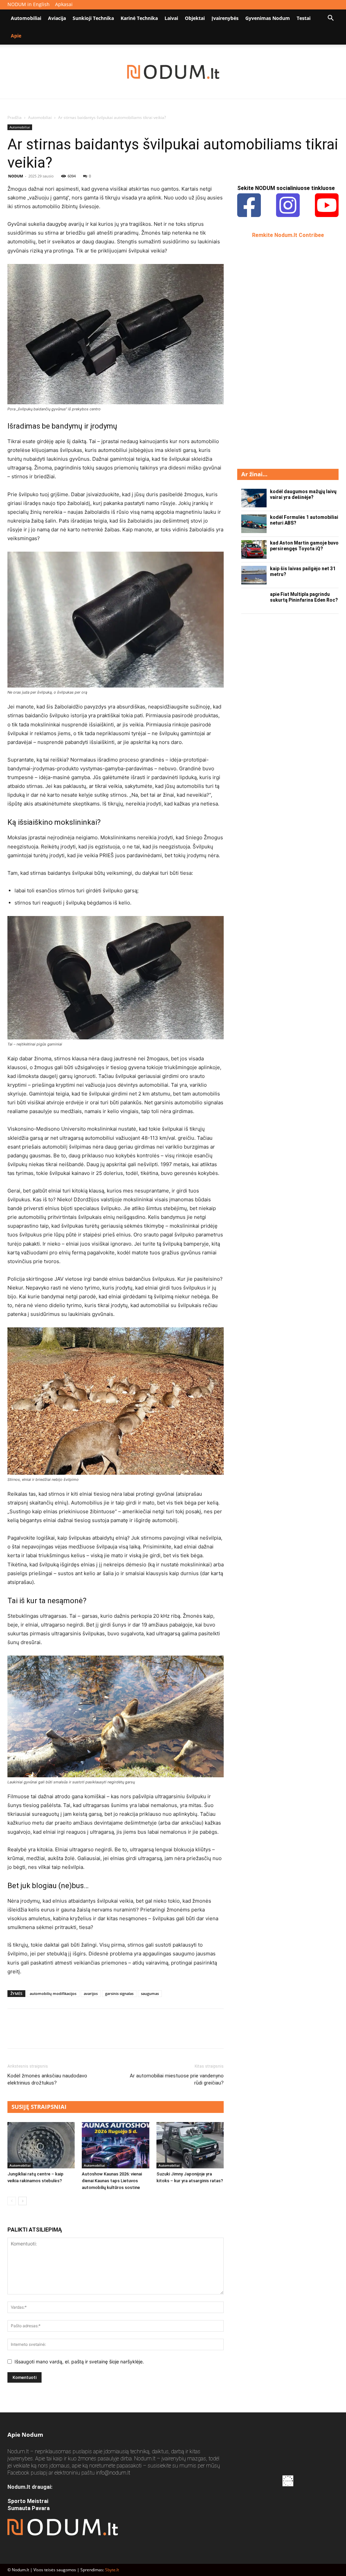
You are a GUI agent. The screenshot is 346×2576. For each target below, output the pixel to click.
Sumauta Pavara (29, 2508)
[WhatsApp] (61, 2035)
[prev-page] (12, 2201)
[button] (330, 19)
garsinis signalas (119, 1993)
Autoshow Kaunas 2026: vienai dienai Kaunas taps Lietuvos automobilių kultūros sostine (112, 2181)
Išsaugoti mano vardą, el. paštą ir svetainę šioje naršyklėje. (79, 2362)
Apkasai (64, 4)
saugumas (150, 1993)
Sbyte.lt (112, 2570)
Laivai (171, 18)
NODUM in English (29, 4)
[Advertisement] (288, 353)
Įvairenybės (225, 18)
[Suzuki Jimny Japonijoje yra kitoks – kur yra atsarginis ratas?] (190, 2145)
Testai (304, 18)
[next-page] (22, 2201)
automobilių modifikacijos (53, 1993)
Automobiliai (26, 18)
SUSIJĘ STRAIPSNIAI (39, 2107)
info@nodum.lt (113, 2473)
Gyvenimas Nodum (268, 18)
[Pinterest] (45, 2035)
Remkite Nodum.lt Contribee (288, 235)
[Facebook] (14, 2035)
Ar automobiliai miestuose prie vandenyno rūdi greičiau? (177, 2079)
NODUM (16, 176)
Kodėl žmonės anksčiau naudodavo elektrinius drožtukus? (47, 2079)
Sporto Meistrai (28, 2501)
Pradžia (15, 117)
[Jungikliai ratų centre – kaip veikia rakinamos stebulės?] (41, 2145)
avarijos (91, 1993)
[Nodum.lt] (173, 72)
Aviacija (57, 18)
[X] (30, 2035)
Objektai (195, 18)
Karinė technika (139, 18)
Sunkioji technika (93, 18)
